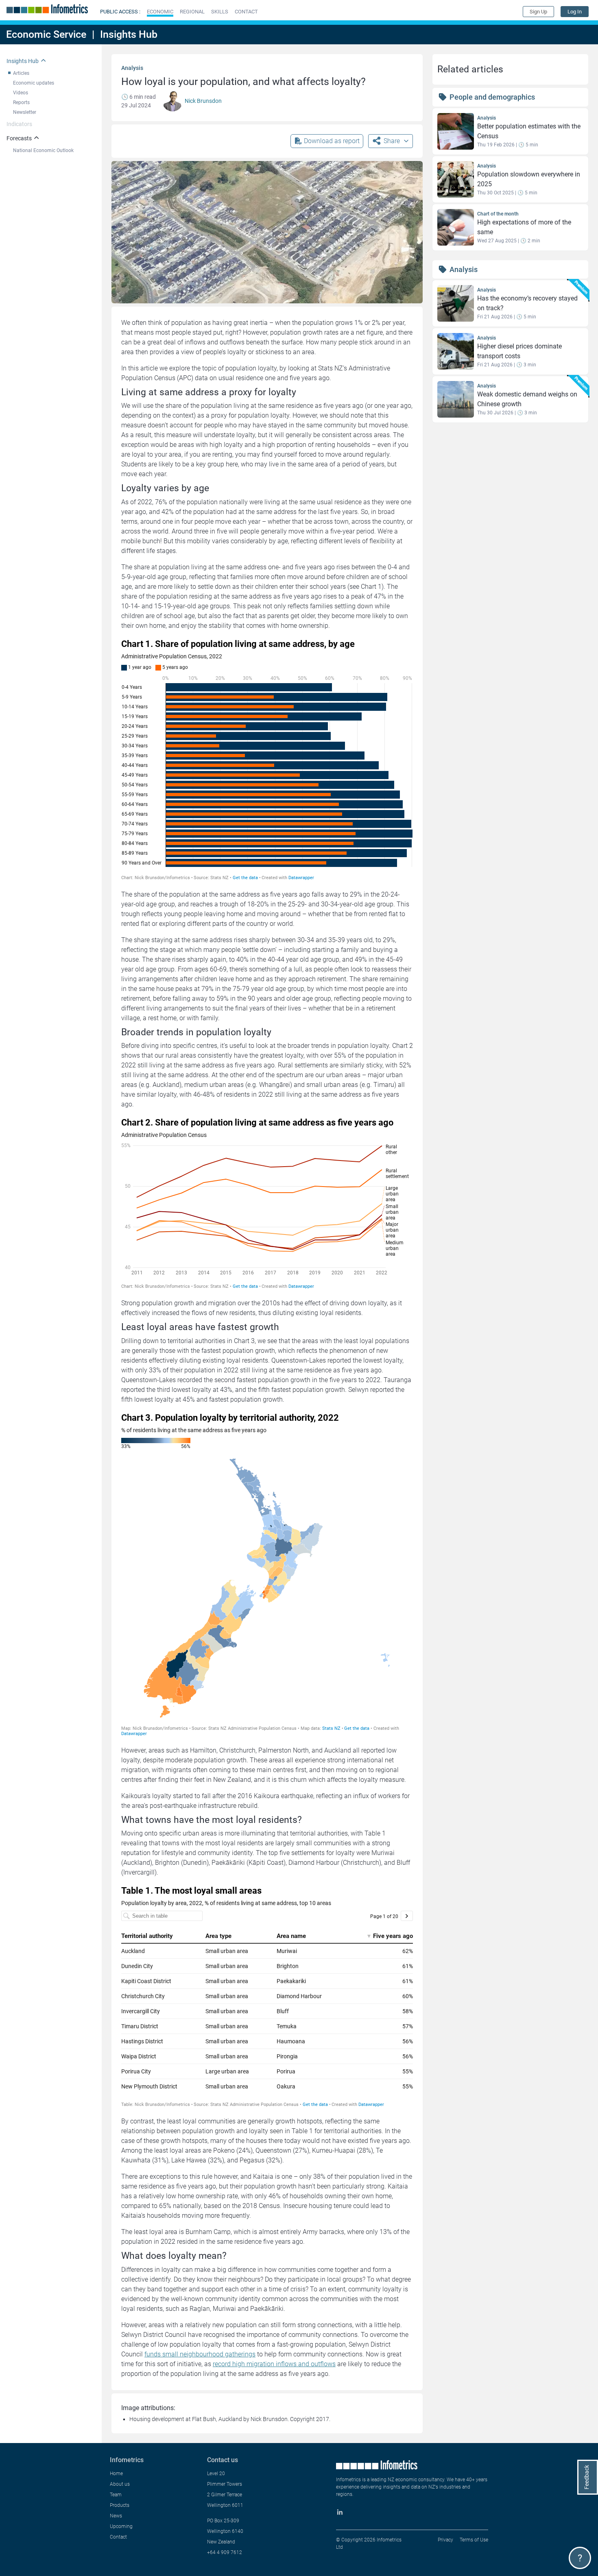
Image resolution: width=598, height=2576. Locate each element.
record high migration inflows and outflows (274, 2364)
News (116, 2516)
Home (116, 2474)
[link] (575, 12)
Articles (21, 73)
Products (120, 2505)
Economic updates (34, 83)
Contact (118, 2537)
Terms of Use (474, 2540)
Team (116, 2495)
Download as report (332, 141)
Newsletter (25, 112)
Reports (21, 102)
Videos (21, 93)
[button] (160, 12)
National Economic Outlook (43, 150)
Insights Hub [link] (23, 61)
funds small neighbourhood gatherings (200, 2354)
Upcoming (121, 2526)
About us (120, 2484)
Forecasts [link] (19, 138)
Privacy (445, 2540)
